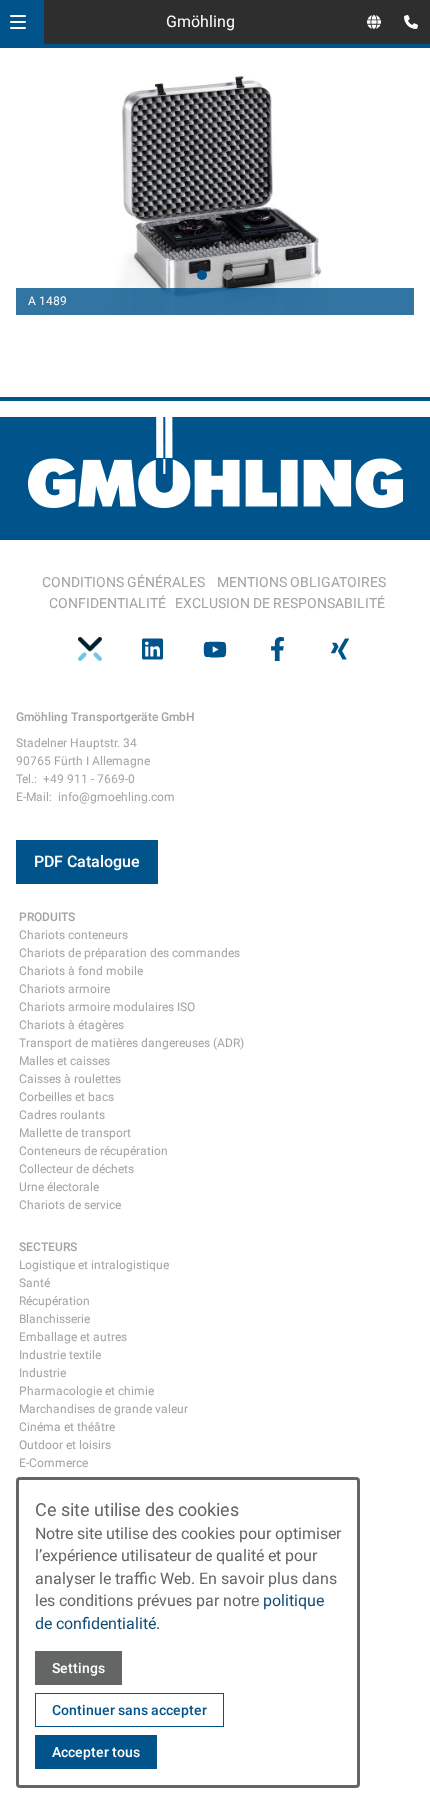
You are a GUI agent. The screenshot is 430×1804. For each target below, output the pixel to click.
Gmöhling (200, 21)
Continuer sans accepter (129, 1710)
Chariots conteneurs (73, 935)
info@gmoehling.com (116, 797)
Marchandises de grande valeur (103, 1409)
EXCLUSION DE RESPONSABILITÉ (280, 603)
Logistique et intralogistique (94, 1265)
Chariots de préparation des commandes (129, 953)
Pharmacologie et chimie (86, 1391)
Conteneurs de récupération (93, 1151)
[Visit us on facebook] (277, 649)
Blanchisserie (54, 1319)
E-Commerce (53, 1463)
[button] (18, 22)
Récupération (54, 1301)
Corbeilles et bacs (66, 1097)
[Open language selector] (374, 22)
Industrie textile (60, 1355)
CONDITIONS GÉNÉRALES (123, 582)
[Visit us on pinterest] (90, 649)
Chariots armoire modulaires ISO (107, 1007)
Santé (34, 1283)
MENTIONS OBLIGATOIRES (301, 582)
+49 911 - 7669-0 (89, 779)
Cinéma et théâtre (67, 1427)
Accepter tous (96, 1752)
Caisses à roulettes (70, 1079)
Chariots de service (70, 1205)
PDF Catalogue (87, 861)
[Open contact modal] (406, 24)
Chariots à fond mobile (81, 971)
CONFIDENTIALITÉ (107, 603)
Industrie (42, 1373)
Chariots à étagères (71, 1025)
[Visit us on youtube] (215, 649)
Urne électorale (59, 1187)
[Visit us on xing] (340, 649)
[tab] (202, 275)
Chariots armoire (64, 989)
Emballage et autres (73, 1337)
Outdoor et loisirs (65, 1445)
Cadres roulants (62, 1115)
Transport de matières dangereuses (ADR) (131, 1043)
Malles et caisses (64, 1061)
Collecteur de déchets (76, 1169)
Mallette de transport (75, 1133)
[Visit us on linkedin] (152, 649)
